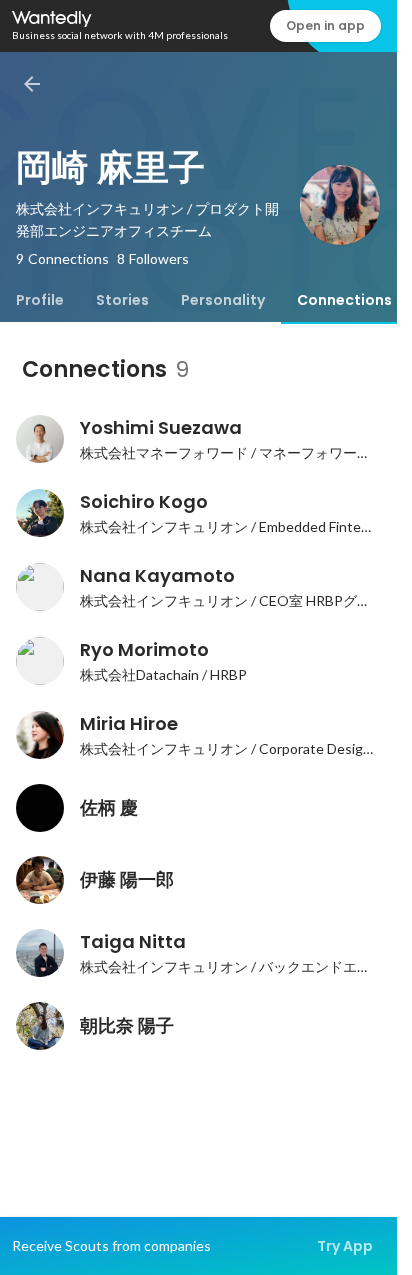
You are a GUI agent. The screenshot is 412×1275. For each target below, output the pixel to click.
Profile (40, 300)
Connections (344, 300)
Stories (122, 300)
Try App (345, 1246)
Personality (223, 300)
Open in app (325, 25)
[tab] (40, 300)
